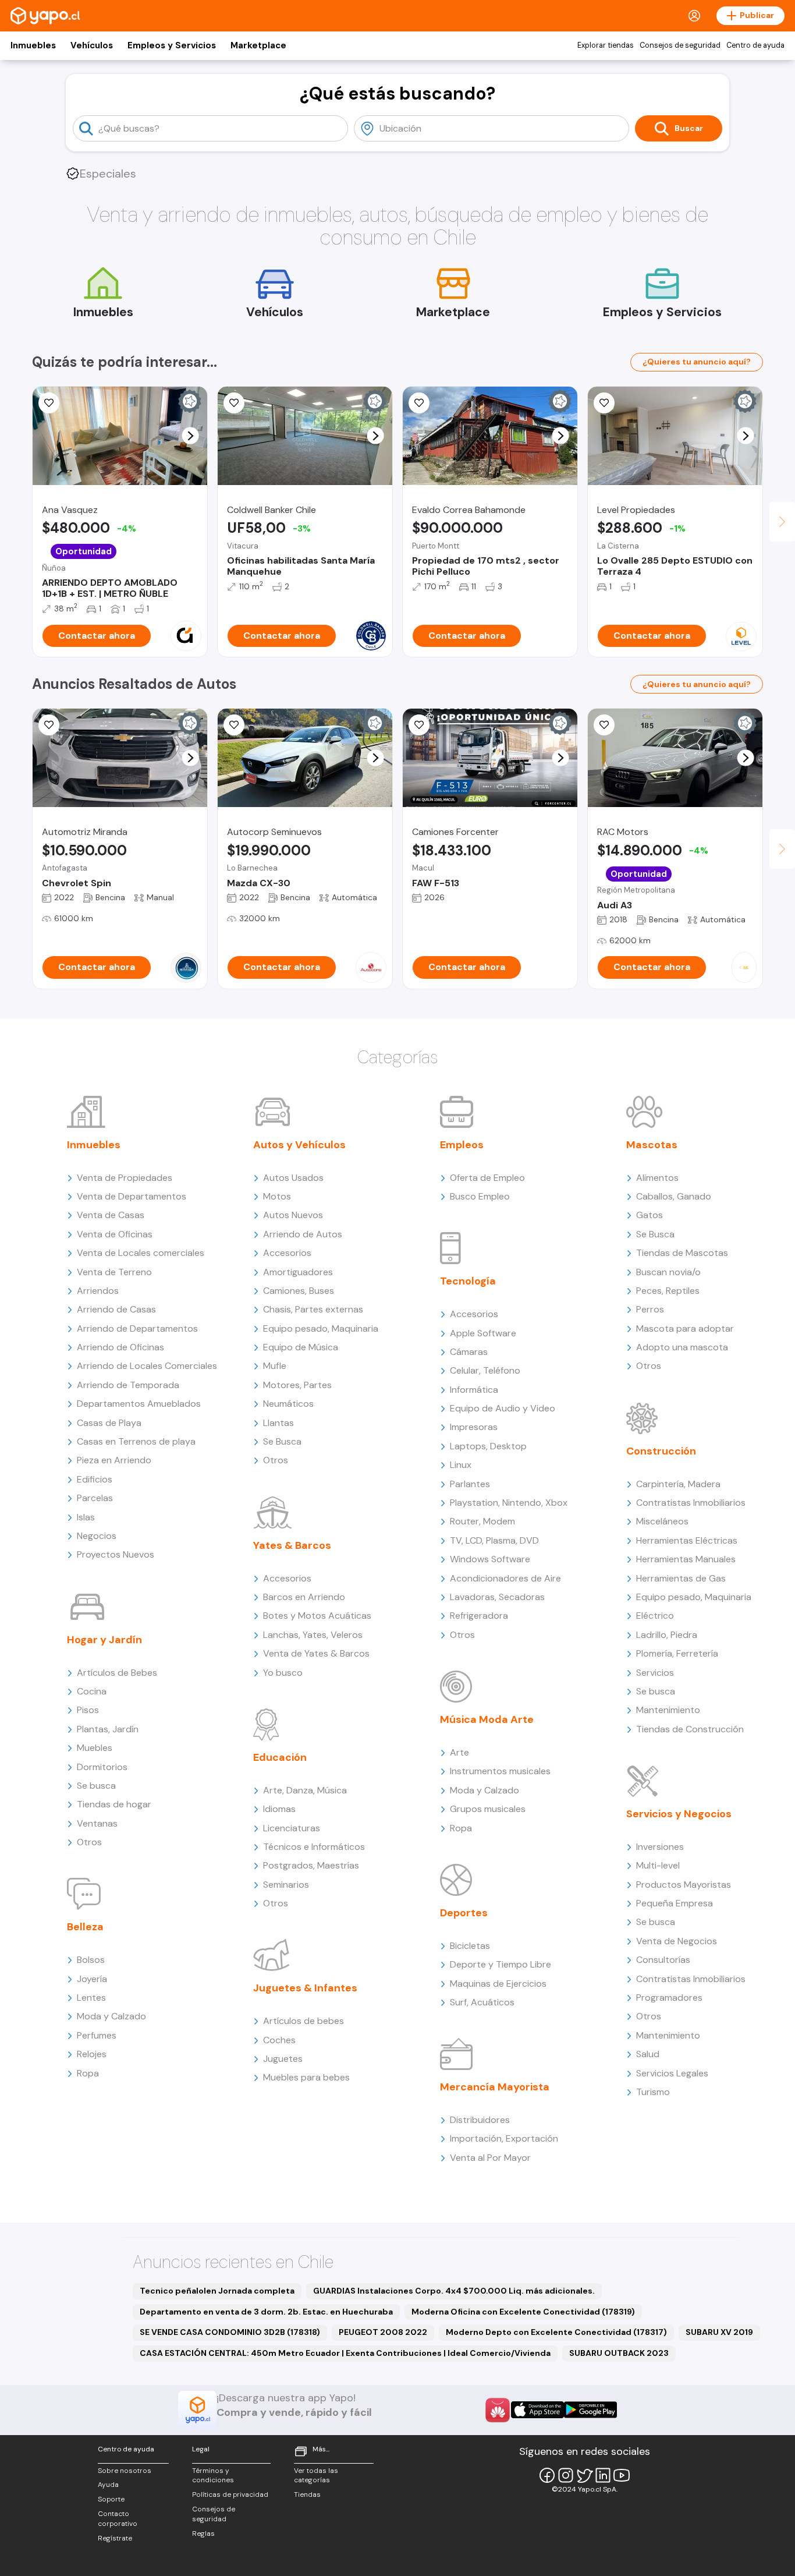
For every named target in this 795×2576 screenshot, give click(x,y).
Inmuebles (33, 45)
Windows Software (490, 1559)
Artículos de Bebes (117, 1673)
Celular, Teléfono (485, 1370)
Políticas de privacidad (230, 2494)
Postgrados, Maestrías (311, 1865)
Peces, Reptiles (668, 1291)
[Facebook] (547, 2475)
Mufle (275, 1366)
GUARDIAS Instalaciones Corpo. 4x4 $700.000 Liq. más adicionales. (454, 2291)
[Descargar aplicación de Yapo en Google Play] (590, 2410)
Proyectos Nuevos (116, 1554)
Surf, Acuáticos (482, 2002)
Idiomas (279, 1809)
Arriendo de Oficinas (120, 1347)
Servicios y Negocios (679, 1814)
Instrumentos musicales (500, 1771)
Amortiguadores (298, 1272)
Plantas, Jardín (108, 1729)
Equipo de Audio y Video (503, 1408)
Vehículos (92, 45)
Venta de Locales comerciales (141, 1253)
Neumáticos (288, 1404)
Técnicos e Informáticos (314, 1847)
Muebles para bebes (306, 2077)
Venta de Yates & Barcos (316, 1653)
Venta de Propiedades (125, 1178)
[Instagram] (566, 2475)
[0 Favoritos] (234, 403)
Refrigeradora (479, 1616)
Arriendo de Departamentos (137, 1328)
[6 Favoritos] (49, 403)
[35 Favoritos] (604, 403)
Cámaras (469, 1352)
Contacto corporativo (118, 2519)
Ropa (88, 2073)
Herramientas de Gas (681, 1578)
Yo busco (283, 1673)
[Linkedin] (603, 2475)
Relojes (92, 2054)
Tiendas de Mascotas (682, 1253)
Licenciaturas (292, 1828)
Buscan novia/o (668, 1272)
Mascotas (652, 1145)
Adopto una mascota (682, 1347)
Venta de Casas (111, 1215)
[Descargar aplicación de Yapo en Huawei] (498, 2410)
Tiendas (307, 2494)
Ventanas (97, 1823)
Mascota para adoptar (685, 1328)
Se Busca (282, 1441)
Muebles (95, 1748)
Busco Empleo (480, 1196)
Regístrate (115, 2538)
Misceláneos (662, 1521)
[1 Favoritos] (604, 725)
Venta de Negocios (677, 1941)
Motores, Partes (297, 1385)
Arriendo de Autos (303, 1234)
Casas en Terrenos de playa (136, 1441)
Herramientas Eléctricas (687, 1540)
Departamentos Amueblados (139, 1404)
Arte (459, 1752)
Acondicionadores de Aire (505, 1578)
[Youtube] (622, 2475)
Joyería (92, 1979)
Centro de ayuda (755, 45)
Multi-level (658, 1865)
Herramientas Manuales (686, 1559)
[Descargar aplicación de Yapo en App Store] (537, 2410)
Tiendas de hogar (114, 1804)
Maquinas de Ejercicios (498, 1984)
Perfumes (97, 2035)
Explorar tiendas (606, 45)
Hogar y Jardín (104, 1640)
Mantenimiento (668, 1710)
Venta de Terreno (114, 1272)
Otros (89, 1842)
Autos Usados (293, 1178)
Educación (280, 1757)
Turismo (653, 2092)
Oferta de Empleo (487, 1178)
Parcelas (95, 1498)
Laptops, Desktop (488, 1446)
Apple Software (483, 1333)
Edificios (95, 1479)
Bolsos (91, 1960)
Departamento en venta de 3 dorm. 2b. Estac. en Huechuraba (266, 2312)
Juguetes (283, 2059)
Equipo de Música (301, 1347)
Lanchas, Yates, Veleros (313, 1635)
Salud (648, 2054)
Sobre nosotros (125, 2471)
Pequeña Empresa (675, 1903)
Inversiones (660, 1847)
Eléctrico (655, 1616)
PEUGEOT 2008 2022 (383, 2332)
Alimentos (657, 1178)
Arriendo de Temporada (128, 1385)
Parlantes (470, 1484)
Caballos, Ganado (674, 1196)
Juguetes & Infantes (305, 1988)
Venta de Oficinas (115, 1234)
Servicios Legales (672, 2073)
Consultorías (663, 1960)
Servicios (655, 1673)
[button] (191, 436)
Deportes (464, 1913)
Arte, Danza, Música (305, 1790)
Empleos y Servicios (172, 45)
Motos (277, 1196)
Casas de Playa (109, 1423)
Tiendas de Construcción (690, 1729)
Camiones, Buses (299, 1291)
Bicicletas (470, 1946)
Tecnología (468, 1281)
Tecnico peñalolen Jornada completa (217, 2291)
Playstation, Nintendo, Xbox (509, 1503)
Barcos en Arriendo (304, 1597)
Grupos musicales (488, 1809)
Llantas (278, 1423)
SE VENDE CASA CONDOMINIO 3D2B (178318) (230, 2332)
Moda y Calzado (111, 2016)
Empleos (462, 1145)
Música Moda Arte (487, 1719)
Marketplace (258, 45)
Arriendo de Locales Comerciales (147, 1366)
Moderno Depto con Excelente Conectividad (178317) (556, 2332)
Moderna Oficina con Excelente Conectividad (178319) (523, 2312)
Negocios (97, 1536)
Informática (474, 1390)
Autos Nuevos (293, 1215)
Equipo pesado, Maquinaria (321, 1328)
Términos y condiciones (213, 2476)
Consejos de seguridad (680, 45)
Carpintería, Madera (678, 1484)
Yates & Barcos (292, 1545)
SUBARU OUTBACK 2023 (619, 2353)
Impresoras (474, 1427)
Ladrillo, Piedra (667, 1635)
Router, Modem (482, 1521)
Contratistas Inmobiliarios (691, 1503)
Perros (650, 1309)
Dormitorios (102, 1767)
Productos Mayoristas (684, 1885)
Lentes (91, 1998)
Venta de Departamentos (132, 1196)
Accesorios (287, 1253)
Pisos (88, 1710)
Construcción (661, 1451)
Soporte (111, 2499)
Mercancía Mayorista (495, 2087)
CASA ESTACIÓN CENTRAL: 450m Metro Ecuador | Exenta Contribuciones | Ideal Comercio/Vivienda (345, 2353)
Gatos (650, 1215)
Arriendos (98, 1291)
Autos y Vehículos (299, 1145)
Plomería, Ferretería (677, 1653)
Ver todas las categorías (316, 2476)
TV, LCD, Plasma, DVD (494, 1540)
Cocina (92, 1691)
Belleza (85, 1927)
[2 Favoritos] (419, 403)
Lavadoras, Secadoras (497, 1597)
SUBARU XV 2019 (719, 2332)
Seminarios (286, 1885)
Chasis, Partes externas (313, 1309)
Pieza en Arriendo (114, 1460)
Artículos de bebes (304, 2021)
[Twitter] (584, 2475)
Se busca (96, 1786)
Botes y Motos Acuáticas (317, 1616)
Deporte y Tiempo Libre (501, 1964)
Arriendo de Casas (116, 1309)
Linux (461, 1465)
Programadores (669, 1998)
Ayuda (108, 2485)
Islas (86, 1517)
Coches (279, 2040)
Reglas (203, 2533)
